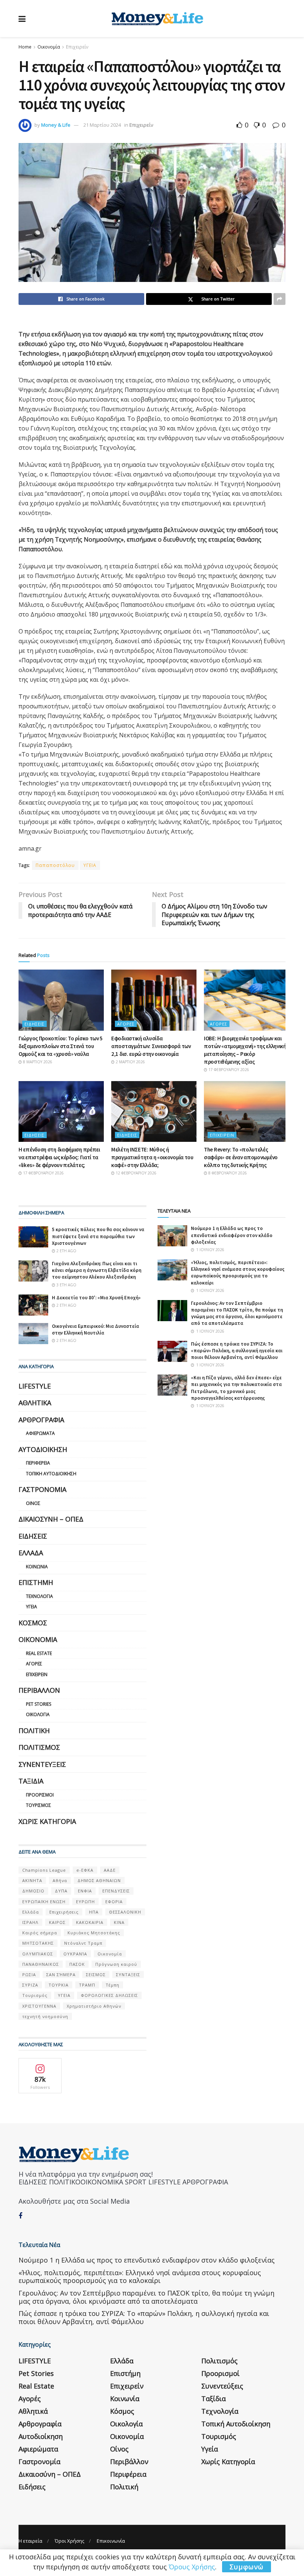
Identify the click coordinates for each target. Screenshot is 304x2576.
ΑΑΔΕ (110, 1870)
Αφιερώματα (40, 1433)
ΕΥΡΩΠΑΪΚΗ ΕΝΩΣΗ (44, 1902)
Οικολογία (38, 1714)
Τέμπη (113, 1985)
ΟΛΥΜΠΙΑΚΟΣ (38, 1954)
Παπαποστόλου (55, 865)
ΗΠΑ (94, 1912)
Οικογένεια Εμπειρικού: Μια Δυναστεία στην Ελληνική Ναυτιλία (95, 1329)
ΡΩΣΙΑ (29, 1975)
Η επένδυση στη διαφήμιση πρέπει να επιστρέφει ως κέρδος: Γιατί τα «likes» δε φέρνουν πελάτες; (59, 1157)
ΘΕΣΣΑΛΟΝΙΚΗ (125, 1912)
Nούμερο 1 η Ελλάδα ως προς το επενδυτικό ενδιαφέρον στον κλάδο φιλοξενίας (232, 1235)
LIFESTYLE (35, 1386)
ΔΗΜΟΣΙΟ (33, 1891)
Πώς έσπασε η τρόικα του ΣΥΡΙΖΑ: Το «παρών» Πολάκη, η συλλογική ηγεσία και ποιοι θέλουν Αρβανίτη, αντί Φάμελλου (237, 1351)
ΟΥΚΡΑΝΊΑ (75, 1954)
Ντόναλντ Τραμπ (83, 1943)
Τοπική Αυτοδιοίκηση (51, 1474)
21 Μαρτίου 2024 (102, 125)
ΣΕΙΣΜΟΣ (96, 1975)
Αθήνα (60, 1880)
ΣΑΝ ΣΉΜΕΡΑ (61, 1975)
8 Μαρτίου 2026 (37, 1062)
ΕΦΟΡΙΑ (114, 1902)
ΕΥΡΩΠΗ (85, 1902)
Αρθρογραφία (41, 1420)
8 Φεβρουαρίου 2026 (227, 1173)
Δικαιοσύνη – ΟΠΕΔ (51, 1519)
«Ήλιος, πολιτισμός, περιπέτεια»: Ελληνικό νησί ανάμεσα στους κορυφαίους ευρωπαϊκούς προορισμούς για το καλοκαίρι (238, 1273)
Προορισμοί (40, 1795)
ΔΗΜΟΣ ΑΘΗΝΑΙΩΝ (99, 1880)
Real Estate (39, 1653)
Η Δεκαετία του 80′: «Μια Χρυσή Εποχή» (96, 1298)
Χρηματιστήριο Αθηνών (94, 2006)
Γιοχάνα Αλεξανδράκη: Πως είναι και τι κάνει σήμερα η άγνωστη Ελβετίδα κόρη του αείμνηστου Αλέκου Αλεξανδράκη (97, 1270)
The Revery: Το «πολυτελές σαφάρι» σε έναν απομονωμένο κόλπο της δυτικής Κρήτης (241, 1157)
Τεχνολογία (39, 1596)
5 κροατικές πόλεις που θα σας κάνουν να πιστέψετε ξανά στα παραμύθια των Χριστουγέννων (98, 1236)
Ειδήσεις (34, 1024)
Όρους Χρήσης (192, 2567)
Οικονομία (49, 47)
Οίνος (33, 1503)
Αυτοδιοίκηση (43, 1449)
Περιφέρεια (38, 1463)
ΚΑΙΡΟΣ (57, 1922)
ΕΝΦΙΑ (85, 1891)
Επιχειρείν (77, 47)
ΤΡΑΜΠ (87, 1985)
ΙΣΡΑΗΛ (30, 1922)
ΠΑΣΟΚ (77, 1964)
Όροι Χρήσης (70, 2541)
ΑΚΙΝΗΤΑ (32, 1880)
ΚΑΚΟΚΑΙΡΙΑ (90, 1922)
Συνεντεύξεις (42, 1764)
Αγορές (126, 1024)
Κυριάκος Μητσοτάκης (94, 1933)
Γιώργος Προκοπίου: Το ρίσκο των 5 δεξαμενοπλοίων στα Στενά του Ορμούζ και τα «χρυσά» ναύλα (61, 1046)
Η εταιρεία (30, 2541)
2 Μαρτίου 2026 (130, 1062)
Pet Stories (39, 1704)
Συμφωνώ (247, 2567)
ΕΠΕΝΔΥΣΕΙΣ (116, 1891)
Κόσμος (33, 1623)
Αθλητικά (35, 1403)
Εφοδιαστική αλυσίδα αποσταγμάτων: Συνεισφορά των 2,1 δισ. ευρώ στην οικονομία (151, 1046)
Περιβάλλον (39, 1690)
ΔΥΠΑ (61, 1891)
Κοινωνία (37, 1567)
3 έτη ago (66, 1285)
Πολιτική (34, 1731)
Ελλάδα (31, 1553)
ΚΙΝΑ (119, 1922)
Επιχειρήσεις (64, 1912)
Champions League (44, 1870)
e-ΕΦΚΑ (85, 1870)
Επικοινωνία (111, 2541)
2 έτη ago (66, 1251)
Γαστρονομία (42, 1489)
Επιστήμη (36, 1582)
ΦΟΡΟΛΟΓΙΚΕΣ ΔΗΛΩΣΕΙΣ (109, 1995)
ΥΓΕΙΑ (90, 865)
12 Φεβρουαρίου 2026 (136, 1173)
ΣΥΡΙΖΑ (30, 1985)
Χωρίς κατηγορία (47, 1821)
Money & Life (56, 125)
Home (25, 47)
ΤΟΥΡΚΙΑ (59, 1985)
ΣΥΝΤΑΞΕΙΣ (128, 1975)
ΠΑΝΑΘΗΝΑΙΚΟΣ (41, 1964)
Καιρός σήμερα (40, 1933)
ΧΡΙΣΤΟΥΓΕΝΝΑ (39, 2006)
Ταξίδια (31, 1781)
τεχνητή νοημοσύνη (45, 2016)
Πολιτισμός (39, 1747)
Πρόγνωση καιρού (116, 1964)
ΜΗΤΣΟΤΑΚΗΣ (38, 1943)
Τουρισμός (39, 1805)
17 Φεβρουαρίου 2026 (228, 1070)
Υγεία (32, 1607)
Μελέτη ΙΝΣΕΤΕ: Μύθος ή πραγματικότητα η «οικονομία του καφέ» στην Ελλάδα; (152, 1157)
